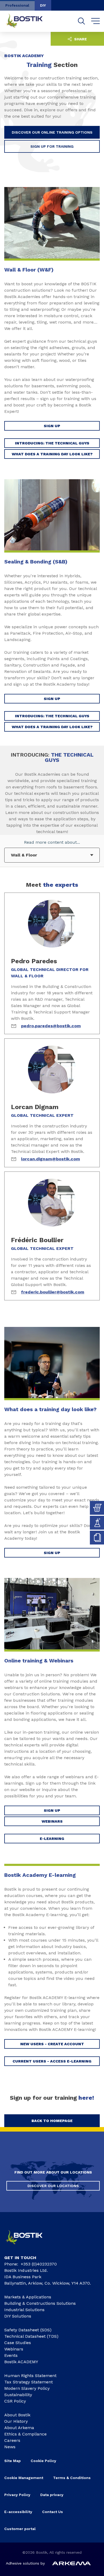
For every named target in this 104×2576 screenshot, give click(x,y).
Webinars (52, 1821)
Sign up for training (52, 146)
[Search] (81, 21)
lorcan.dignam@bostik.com (51, 1159)
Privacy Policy (17, 2495)
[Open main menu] (96, 21)
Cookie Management (24, 2478)
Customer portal (21, 2529)
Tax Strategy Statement (29, 2382)
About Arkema (19, 2428)
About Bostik (17, 2415)
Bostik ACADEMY (21, 2362)
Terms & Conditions (72, 2478)
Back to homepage (52, 2121)
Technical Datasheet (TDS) (31, 2336)
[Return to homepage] (28, 21)
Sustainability (18, 2395)
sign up (52, 426)
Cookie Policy (43, 2461)
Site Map (13, 2461)
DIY (43, 5)
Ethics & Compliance (25, 2434)
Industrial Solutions (24, 2310)
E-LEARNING (52, 1839)
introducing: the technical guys (52, 443)
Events (11, 2355)
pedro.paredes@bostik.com (51, 1026)
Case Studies (18, 2343)
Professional (17, 5)
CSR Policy (15, 2401)
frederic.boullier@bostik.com (53, 1292)
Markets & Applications (28, 2297)
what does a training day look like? (52, 454)
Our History (16, 2421)
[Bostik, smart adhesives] (28, 2246)
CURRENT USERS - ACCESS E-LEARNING (52, 2061)
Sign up (52, 1553)
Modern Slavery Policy (27, 2388)
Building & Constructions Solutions (40, 2303)
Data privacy (52, 2495)
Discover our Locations (53, 2186)
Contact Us (53, 2512)
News (10, 2447)
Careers (12, 2440)
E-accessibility (18, 2512)
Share (80, 39)
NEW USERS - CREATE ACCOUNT (52, 2044)
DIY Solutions (18, 2316)
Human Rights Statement (30, 2376)
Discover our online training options (52, 132)
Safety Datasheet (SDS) (28, 2330)
